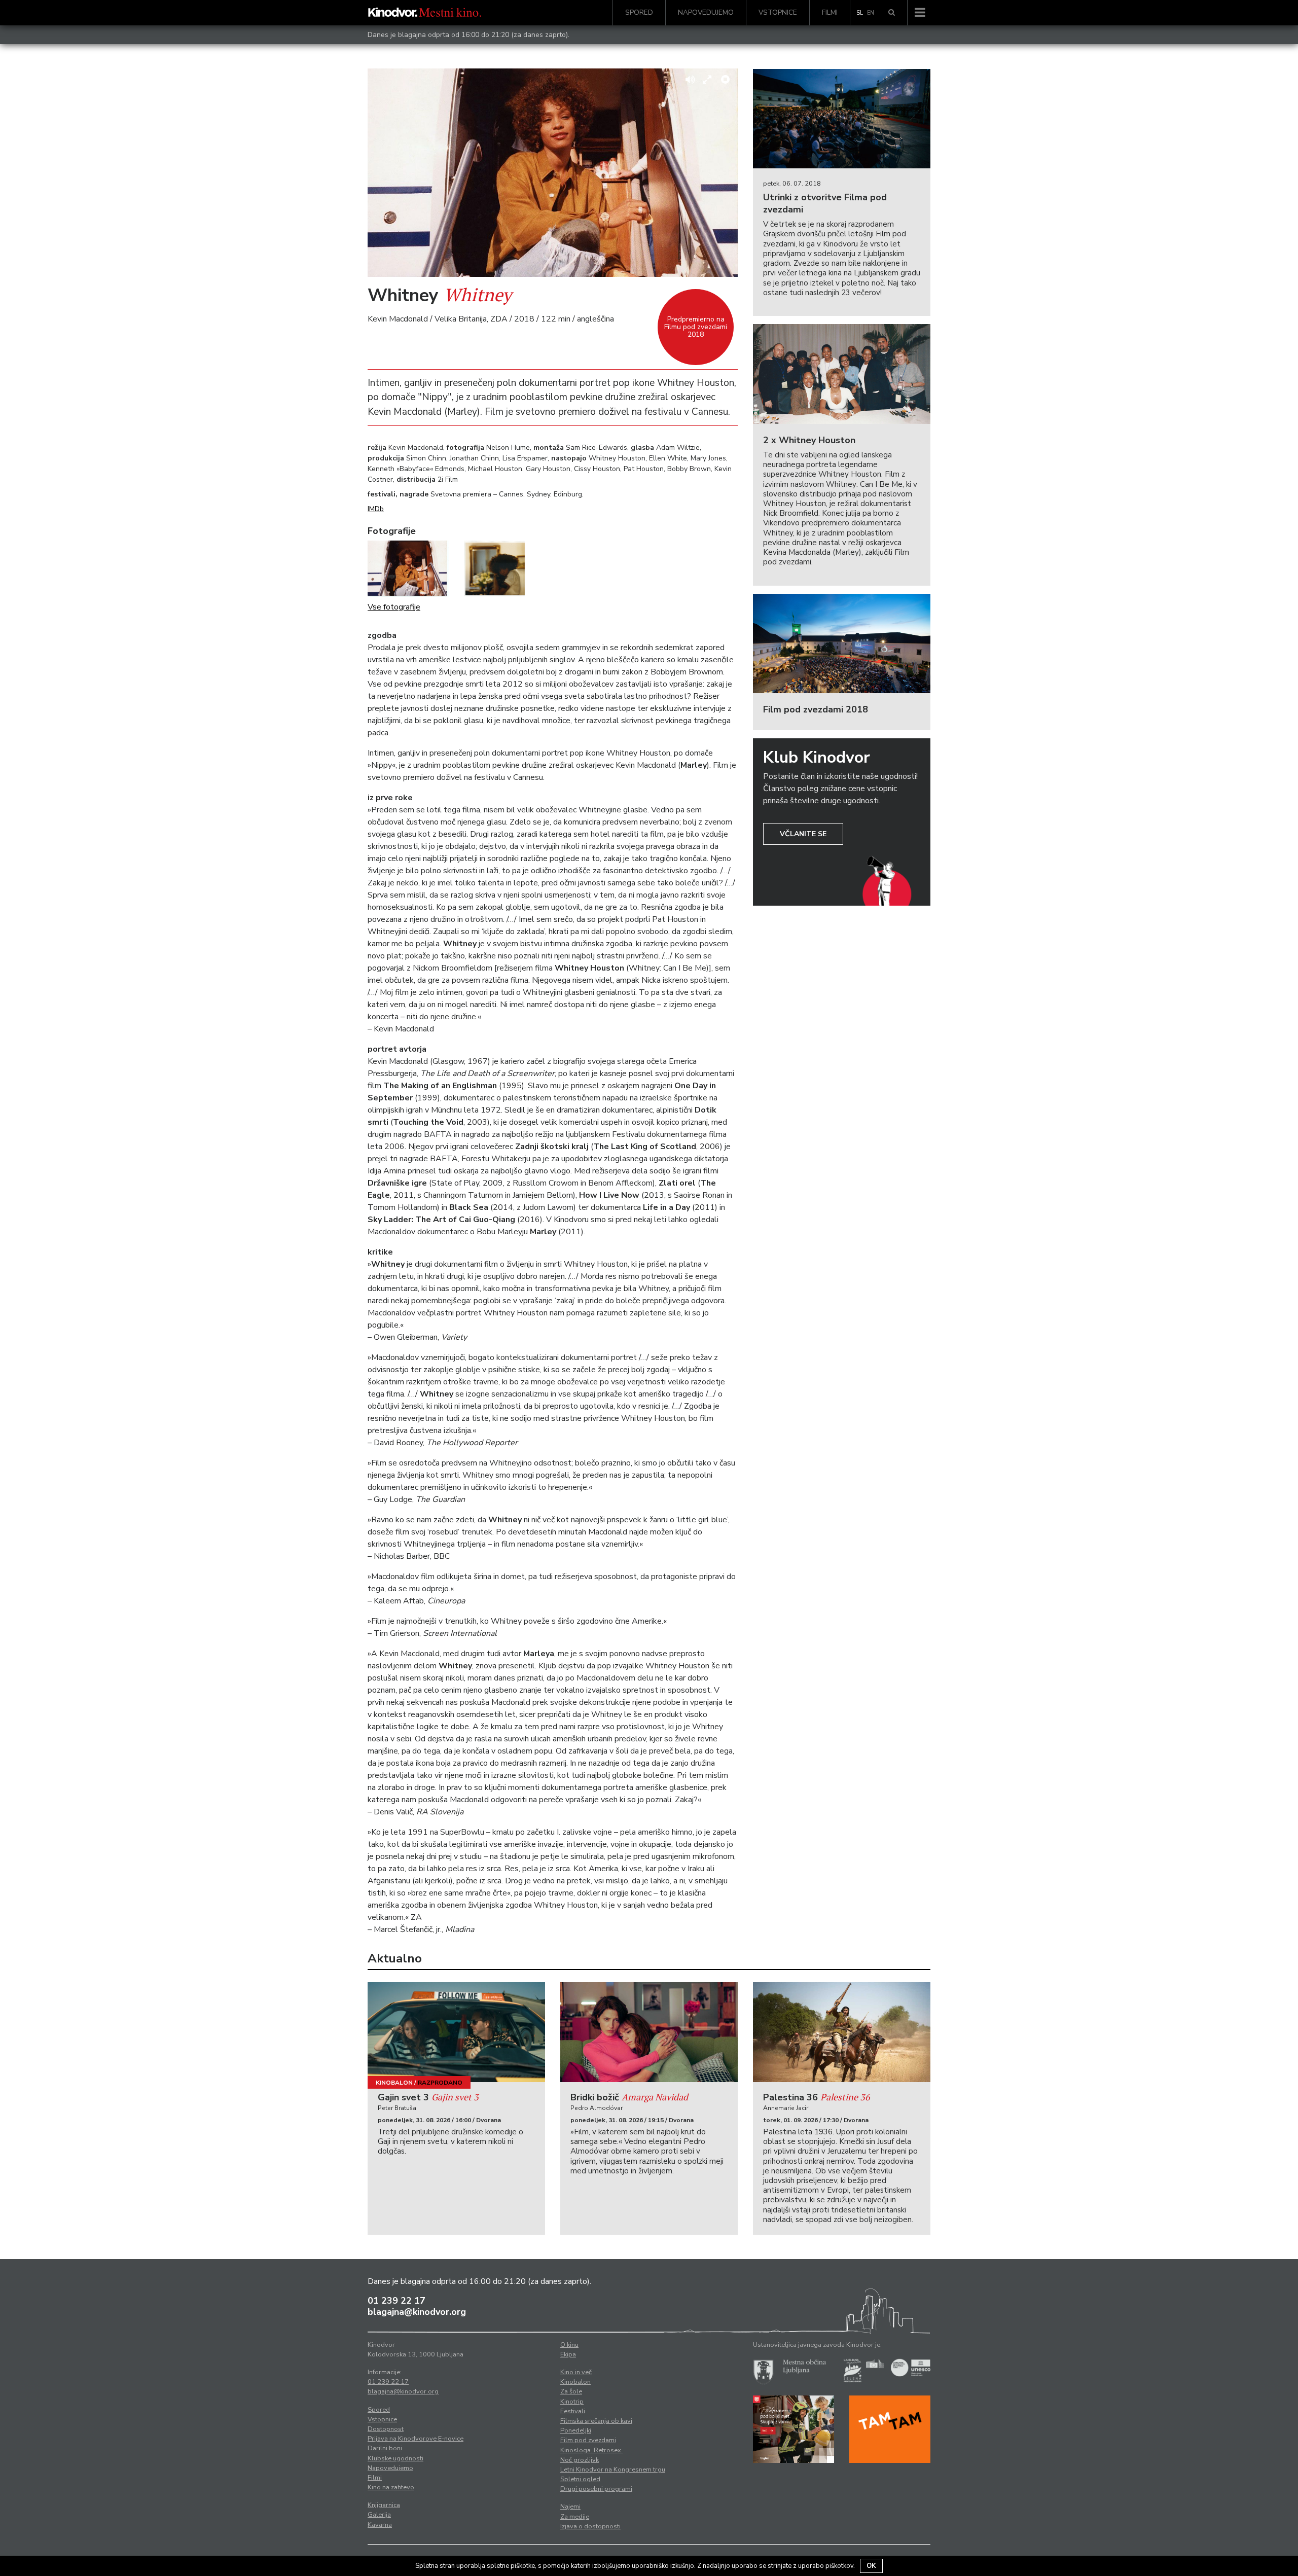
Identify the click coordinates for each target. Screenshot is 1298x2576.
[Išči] (892, 13)
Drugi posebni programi (596, 2489)
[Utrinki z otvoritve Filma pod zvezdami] (842, 119)
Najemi (570, 2507)
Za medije (575, 2517)
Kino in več (576, 2372)
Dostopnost (386, 2429)
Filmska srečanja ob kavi (596, 2421)
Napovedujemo (706, 12)
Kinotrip (572, 2402)
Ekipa (568, 2354)
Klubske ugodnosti (395, 2458)
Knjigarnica (384, 2505)
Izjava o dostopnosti (590, 2526)
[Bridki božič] (649, 2032)
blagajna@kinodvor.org (417, 2312)
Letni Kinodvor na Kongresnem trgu (613, 2470)
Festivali (573, 2411)
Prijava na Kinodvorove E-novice (416, 2439)
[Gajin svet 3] (456, 2032)
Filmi (830, 12)
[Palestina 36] (842, 2032)
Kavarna (380, 2525)
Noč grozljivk (580, 2460)
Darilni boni (385, 2448)
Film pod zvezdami (588, 2440)
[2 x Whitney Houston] (842, 374)
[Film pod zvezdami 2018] (842, 644)
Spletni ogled (580, 2479)
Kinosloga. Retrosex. (591, 2450)
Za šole (571, 2391)
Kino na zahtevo (391, 2487)
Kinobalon (394, 2083)
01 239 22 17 (396, 2301)
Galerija (379, 2515)
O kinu (569, 2345)
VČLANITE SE (803, 834)
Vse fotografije (394, 607)
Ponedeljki (576, 2430)
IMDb (376, 509)
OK (871, 2566)
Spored (639, 12)
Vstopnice (778, 12)
